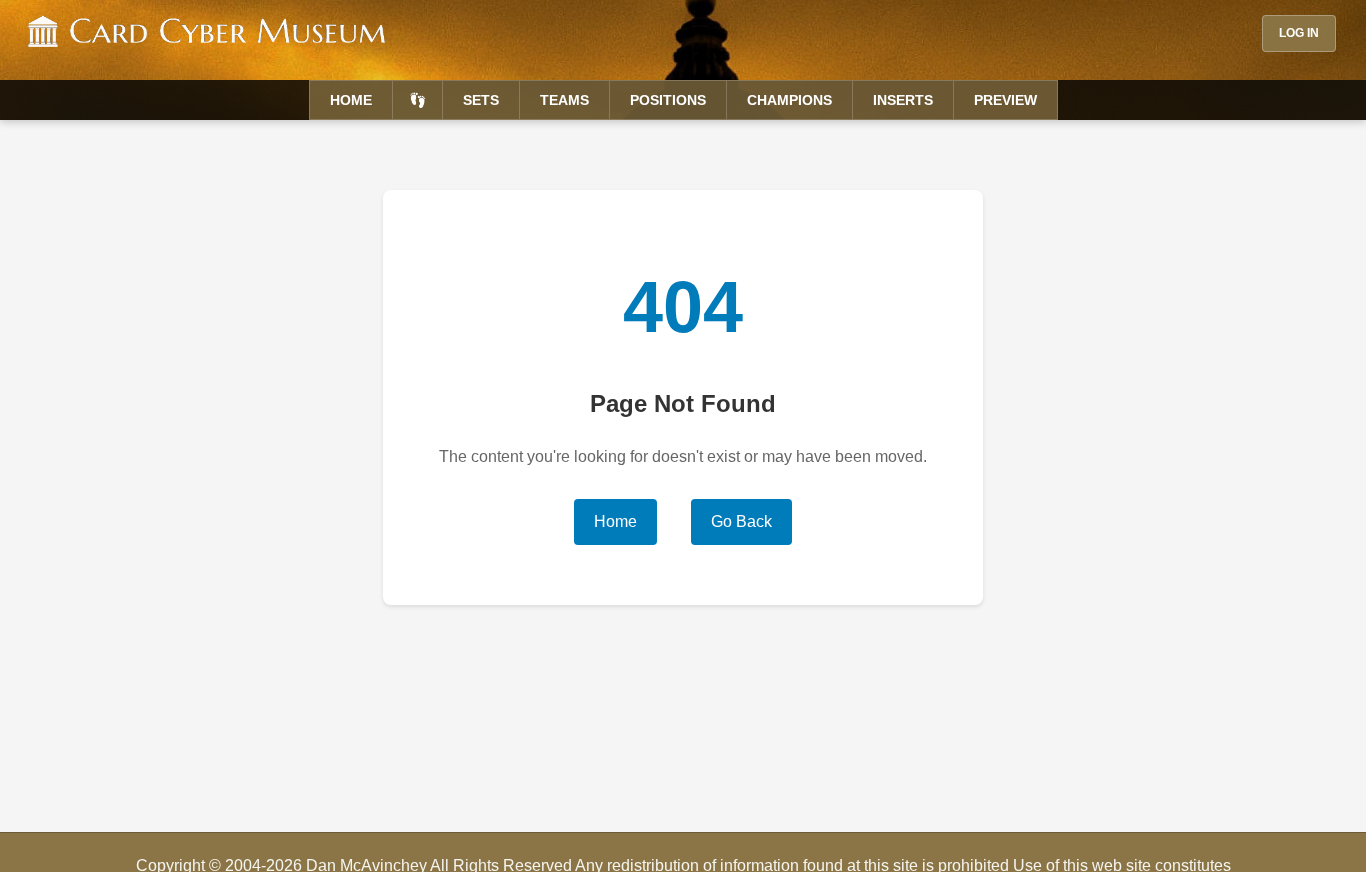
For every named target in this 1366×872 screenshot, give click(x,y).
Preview (1005, 100)
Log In (1299, 33)
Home (351, 100)
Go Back (741, 521)
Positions (668, 100)
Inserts (903, 100)
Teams (564, 100)
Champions (789, 100)
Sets (481, 100)
